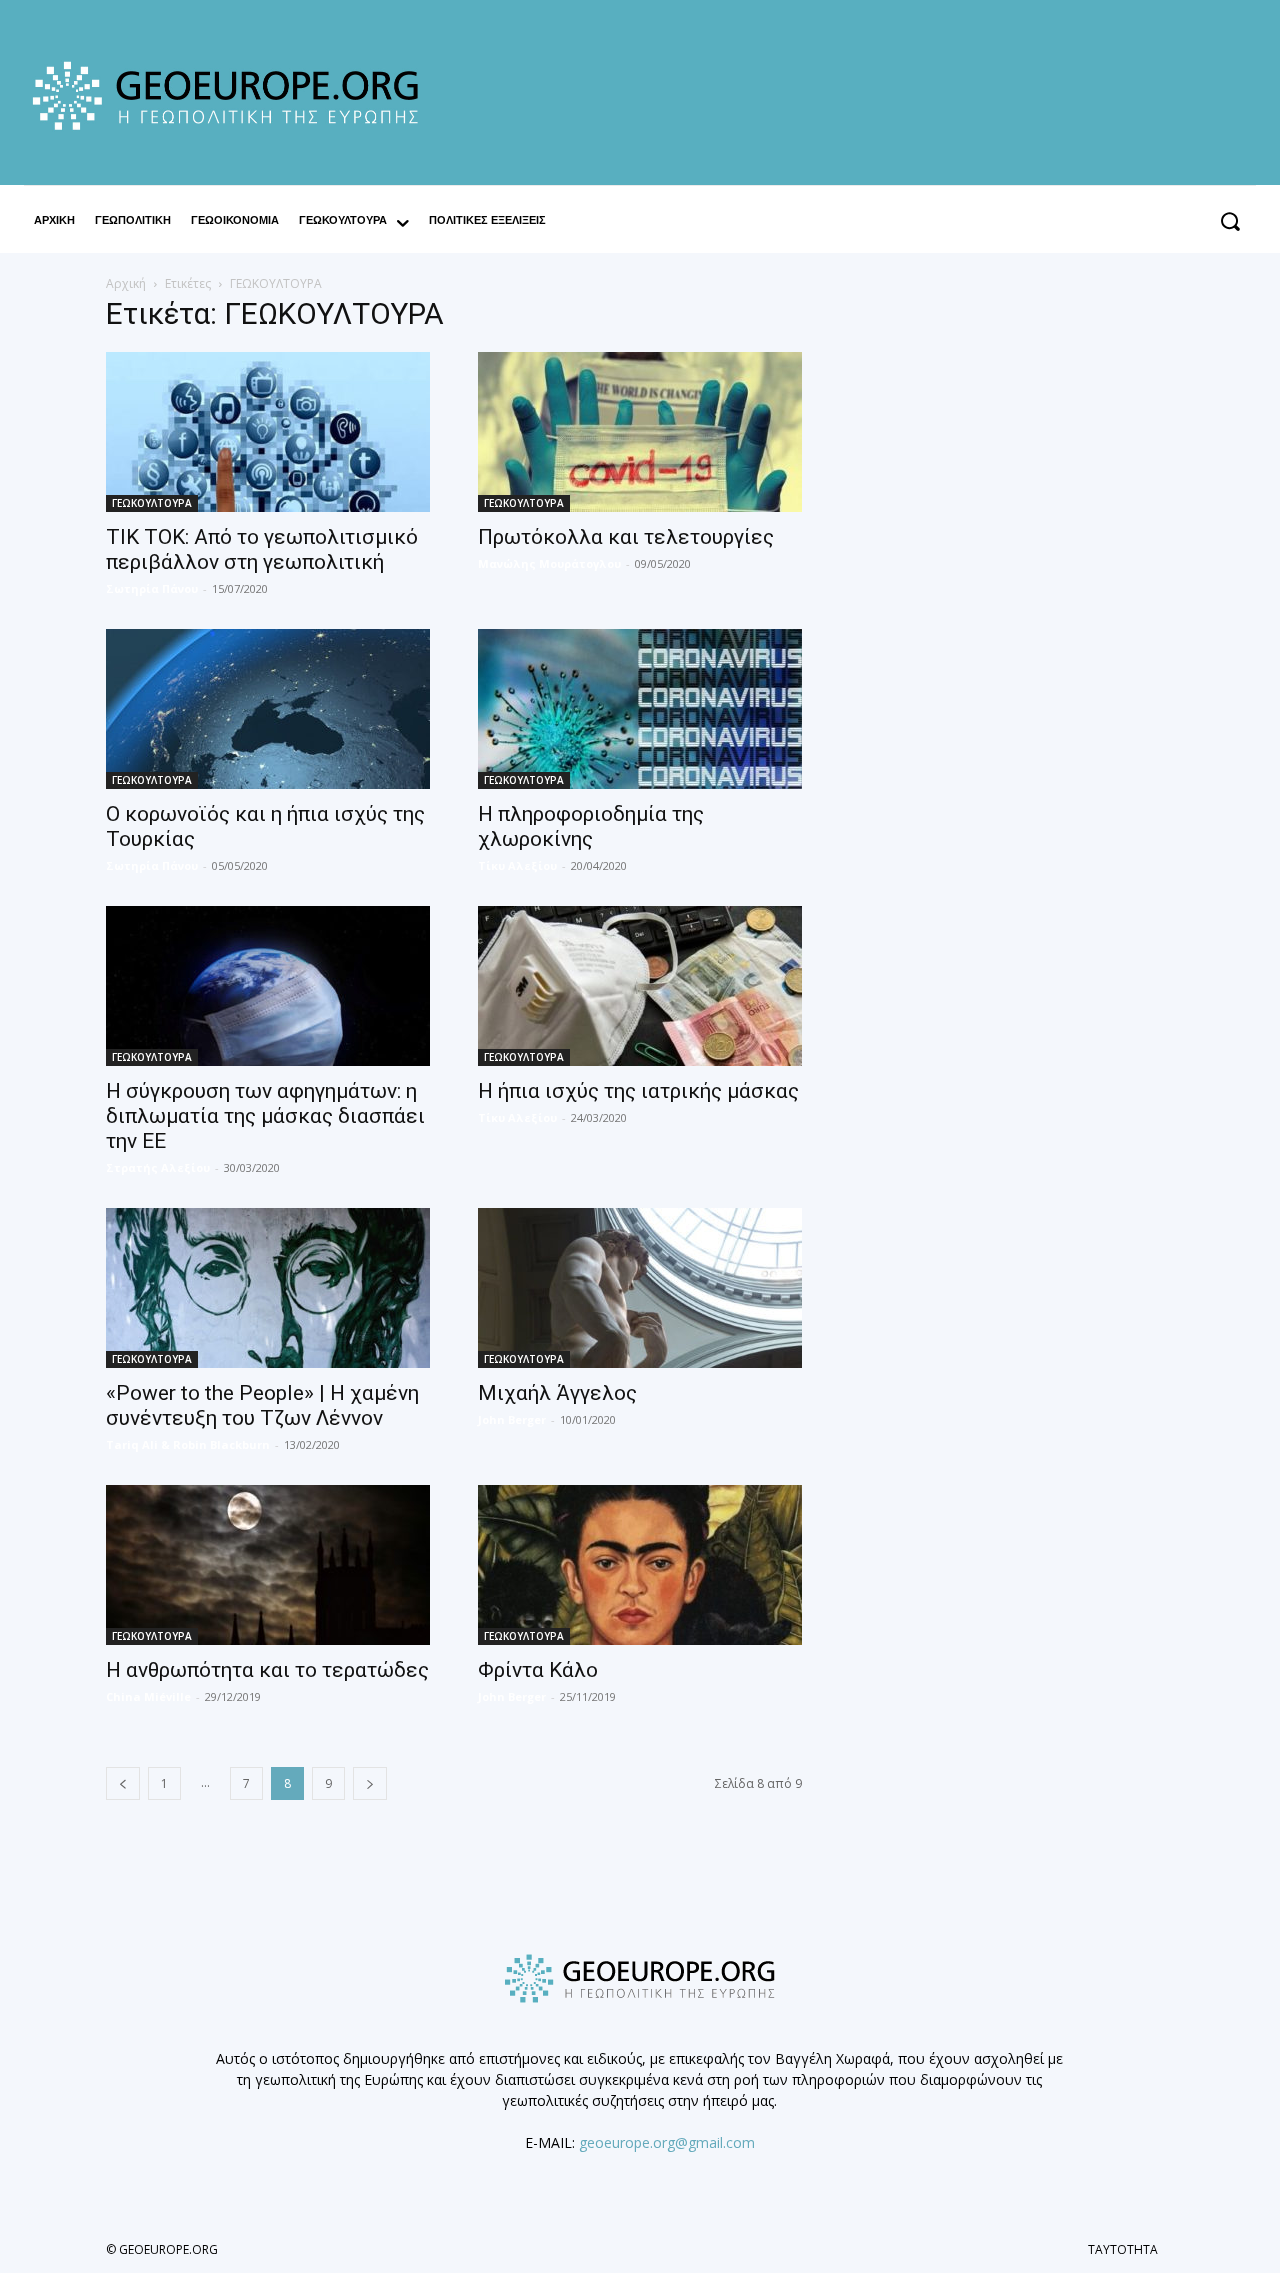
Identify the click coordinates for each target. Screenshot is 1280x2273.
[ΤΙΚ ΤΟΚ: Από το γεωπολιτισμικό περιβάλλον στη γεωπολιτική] (268, 432)
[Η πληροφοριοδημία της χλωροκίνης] (640, 709)
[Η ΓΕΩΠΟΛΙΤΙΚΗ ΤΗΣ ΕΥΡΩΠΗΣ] (234, 95)
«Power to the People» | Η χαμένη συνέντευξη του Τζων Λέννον (262, 1405)
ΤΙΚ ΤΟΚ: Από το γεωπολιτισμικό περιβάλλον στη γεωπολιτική (262, 549)
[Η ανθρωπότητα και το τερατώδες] (268, 1565)
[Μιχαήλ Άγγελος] (640, 1288)
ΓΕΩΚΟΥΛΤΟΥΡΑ (152, 503)
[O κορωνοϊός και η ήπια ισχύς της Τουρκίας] (268, 709)
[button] (1229, 220)
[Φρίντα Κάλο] (640, 1565)
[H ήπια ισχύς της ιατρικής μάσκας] (640, 986)
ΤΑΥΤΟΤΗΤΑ (1123, 2249)
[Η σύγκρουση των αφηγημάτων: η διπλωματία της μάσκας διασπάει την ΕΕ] (268, 986)
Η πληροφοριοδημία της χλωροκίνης (591, 826)
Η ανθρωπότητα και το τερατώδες (267, 1670)
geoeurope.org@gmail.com (667, 2142)
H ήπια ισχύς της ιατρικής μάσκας (638, 1091)
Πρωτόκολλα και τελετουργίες (626, 537)
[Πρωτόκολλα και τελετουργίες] (640, 432)
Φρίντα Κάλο (538, 1670)
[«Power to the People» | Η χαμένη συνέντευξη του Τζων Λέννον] (268, 1288)
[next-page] (370, 1783)
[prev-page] (123, 1783)
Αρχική (126, 283)
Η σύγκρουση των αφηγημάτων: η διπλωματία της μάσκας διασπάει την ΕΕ (265, 1116)
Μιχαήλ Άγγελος (557, 1393)
